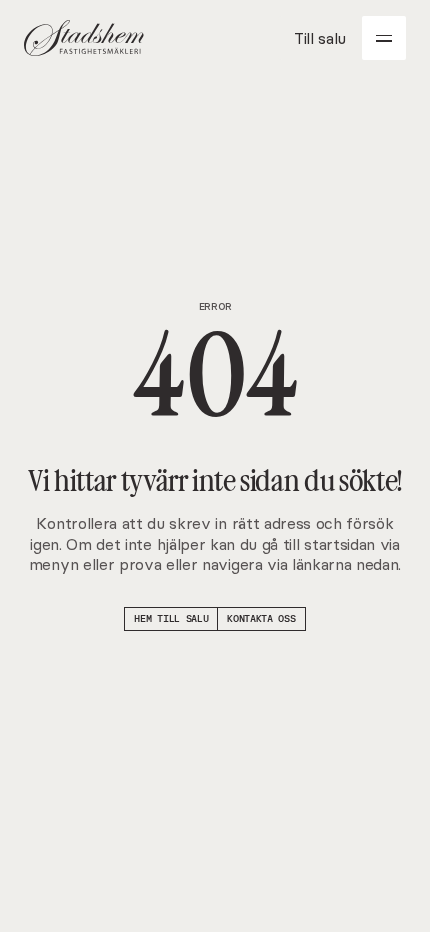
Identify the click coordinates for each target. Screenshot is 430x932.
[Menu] (384, 38)
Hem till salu (171, 618)
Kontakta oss (261, 618)
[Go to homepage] (84, 38)
